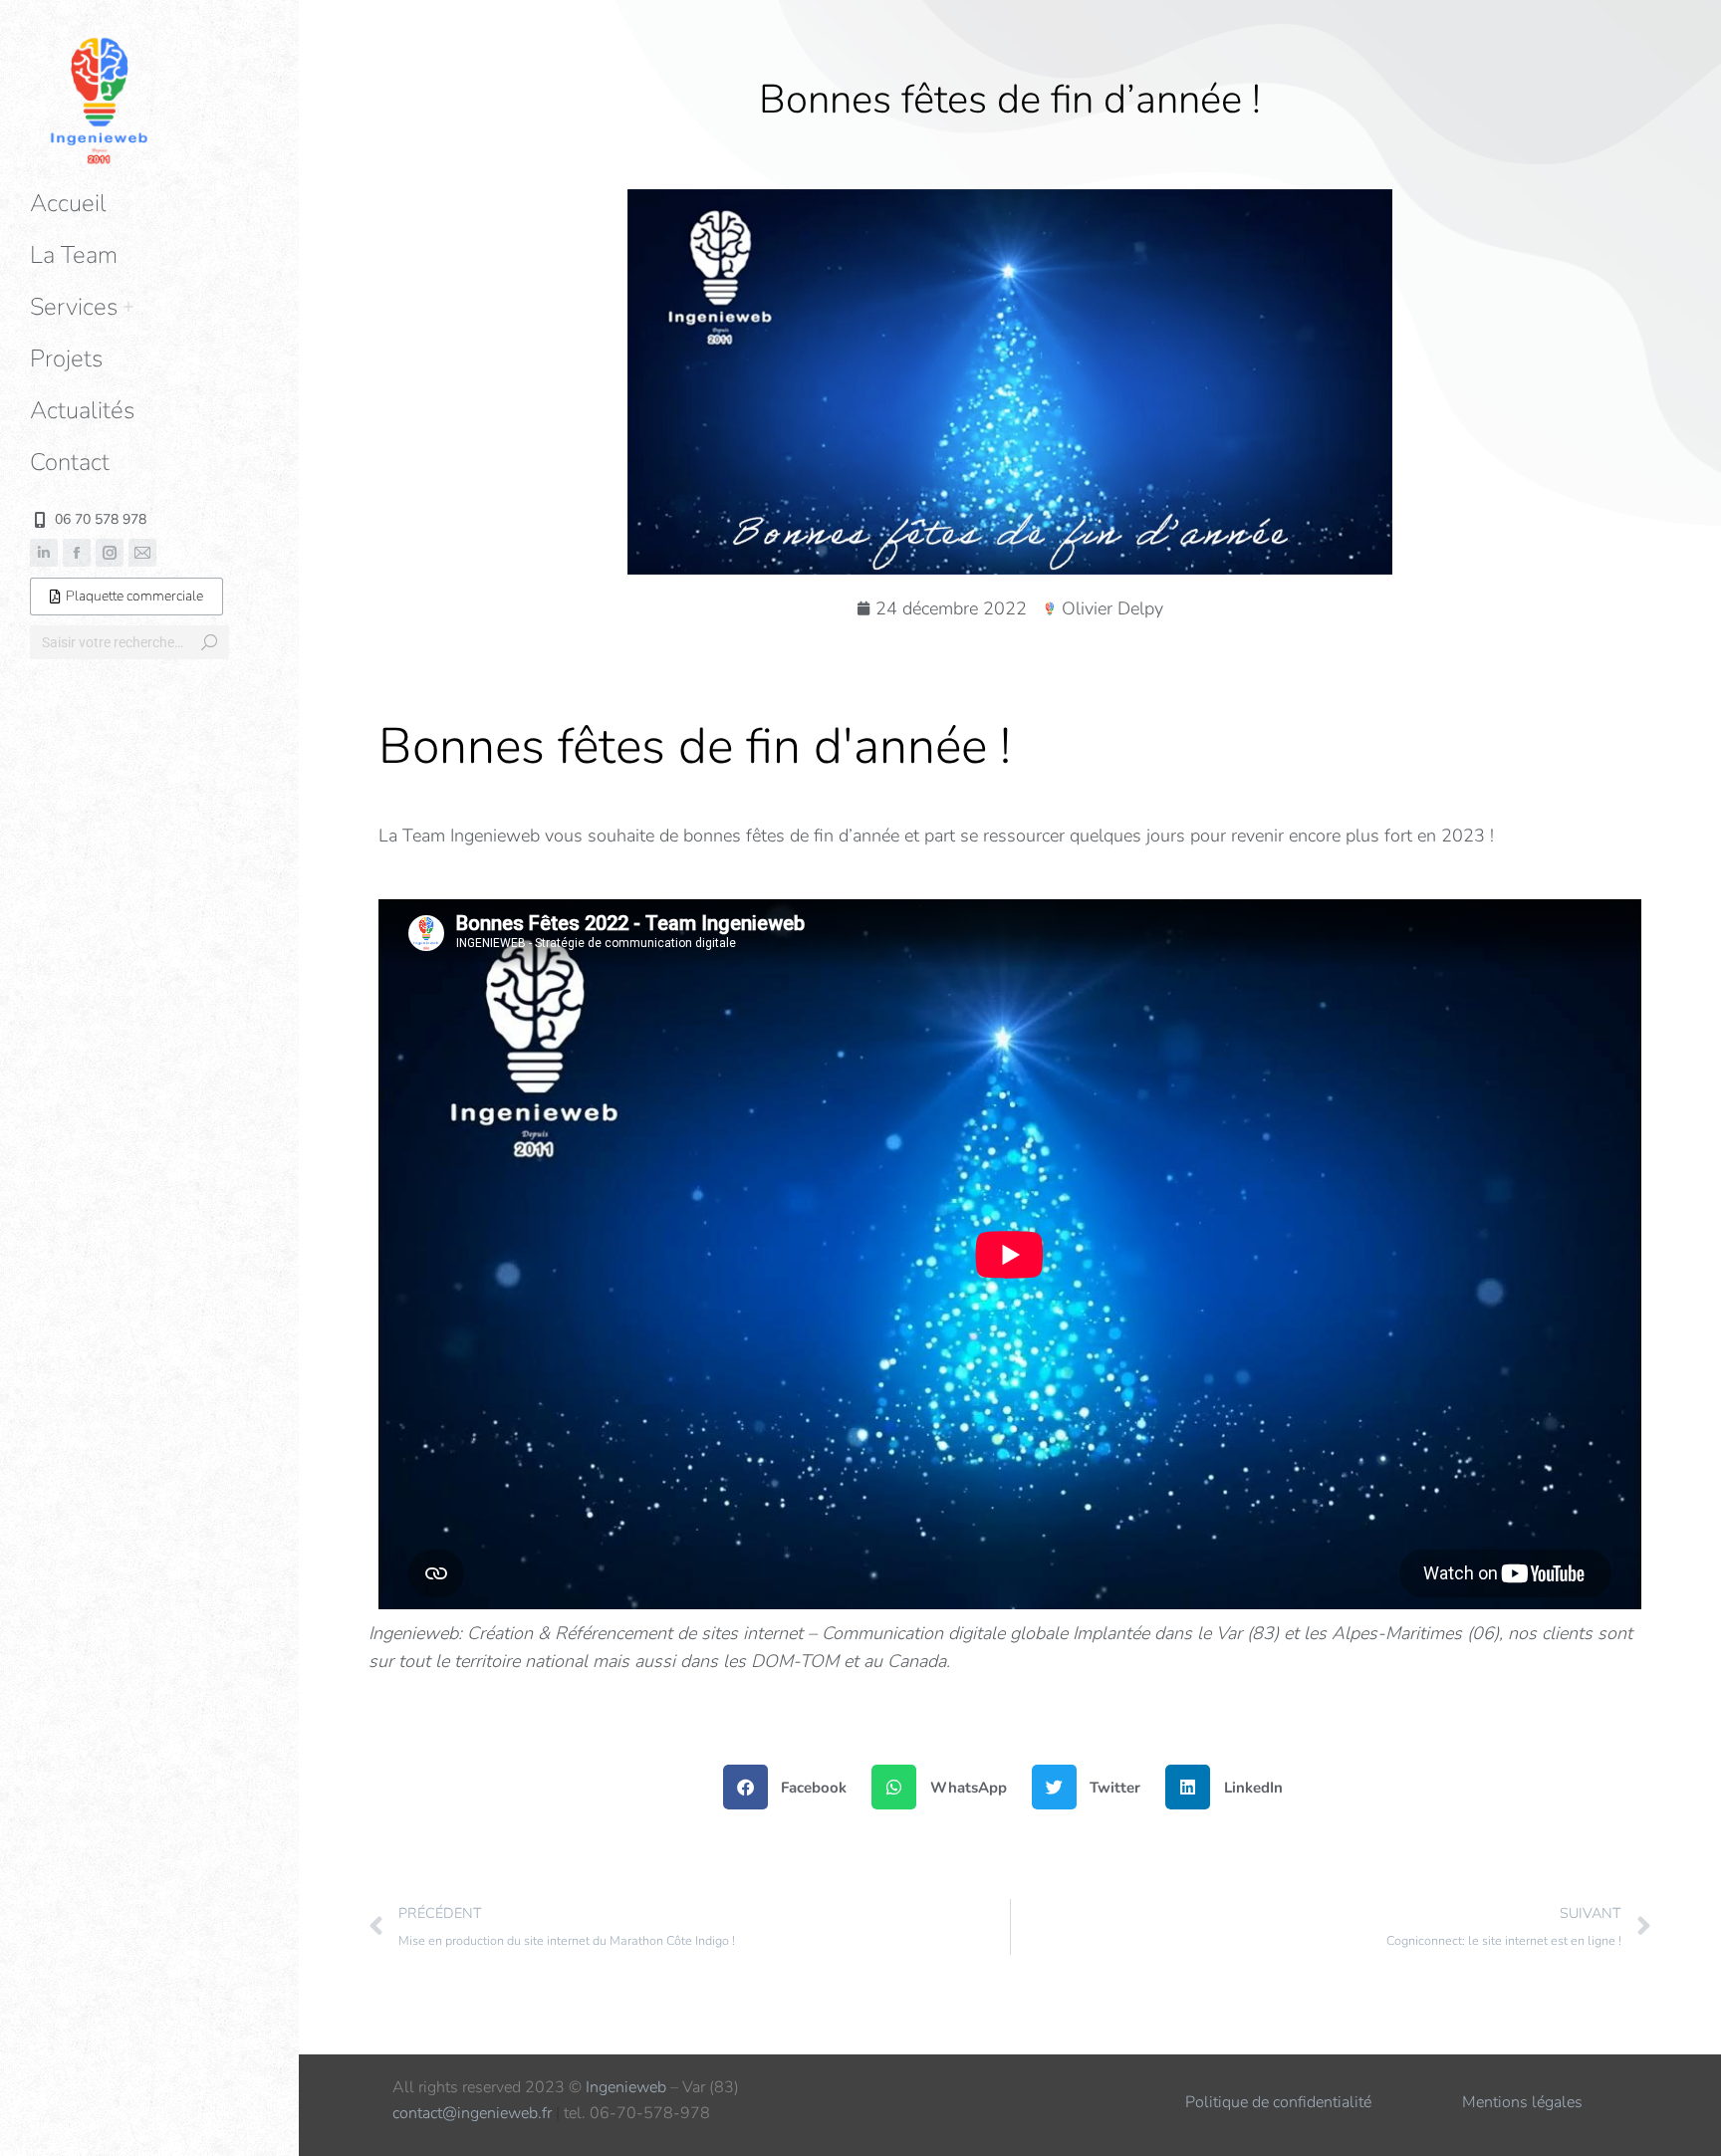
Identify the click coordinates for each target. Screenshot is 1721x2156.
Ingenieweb (626, 2087)
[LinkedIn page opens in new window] (44, 553)
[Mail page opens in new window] (142, 553)
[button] (1424, 18)
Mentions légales (1522, 2102)
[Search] (209, 642)
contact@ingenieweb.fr (472, 2113)
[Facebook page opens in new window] (77, 553)
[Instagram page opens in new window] (110, 553)
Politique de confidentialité (1278, 2102)
